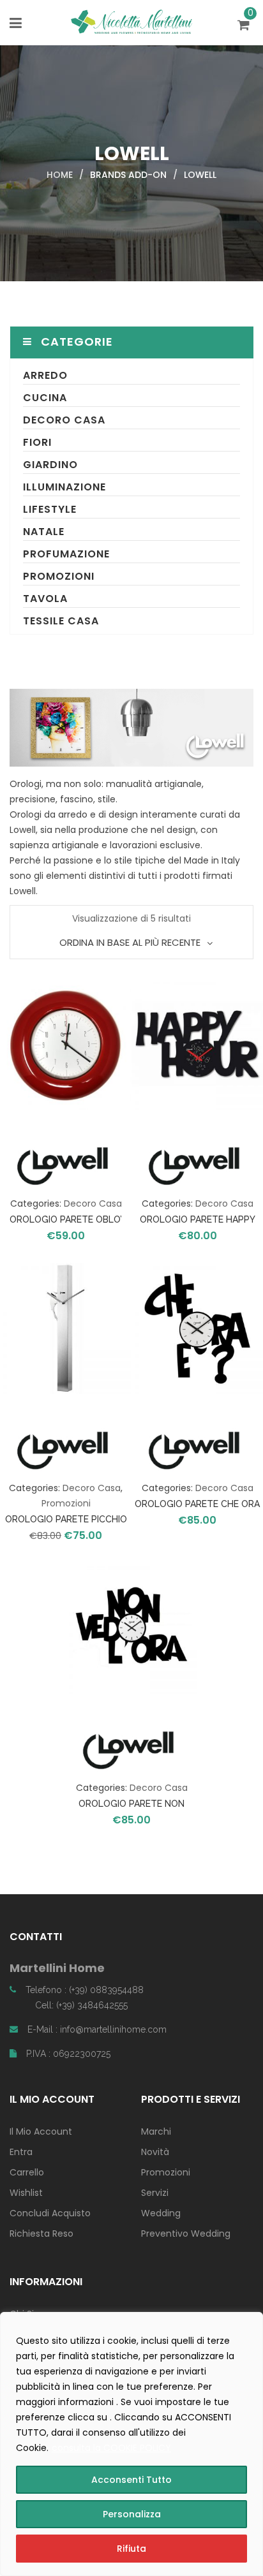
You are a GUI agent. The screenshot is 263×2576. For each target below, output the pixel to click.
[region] (131, 2444)
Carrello (27, 2172)
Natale (44, 532)
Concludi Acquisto (50, 2213)
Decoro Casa (64, 420)
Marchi (156, 2131)
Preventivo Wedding (186, 2234)
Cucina (45, 398)
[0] (245, 26)
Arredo (45, 375)
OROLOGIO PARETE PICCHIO (66, 1519)
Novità (155, 2152)
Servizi (155, 2193)
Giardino (50, 465)
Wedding (161, 2213)
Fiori (37, 442)
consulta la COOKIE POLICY (111, 2448)
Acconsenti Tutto (131, 2480)
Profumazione (66, 554)
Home (60, 175)
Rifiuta (131, 2549)
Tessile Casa (61, 621)
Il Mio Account (41, 2131)
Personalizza (132, 2514)
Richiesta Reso (41, 2234)
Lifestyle (50, 509)
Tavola (45, 599)
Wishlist (26, 2193)
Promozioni (59, 576)
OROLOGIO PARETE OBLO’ (66, 1219)
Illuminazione (64, 487)
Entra (21, 2152)
